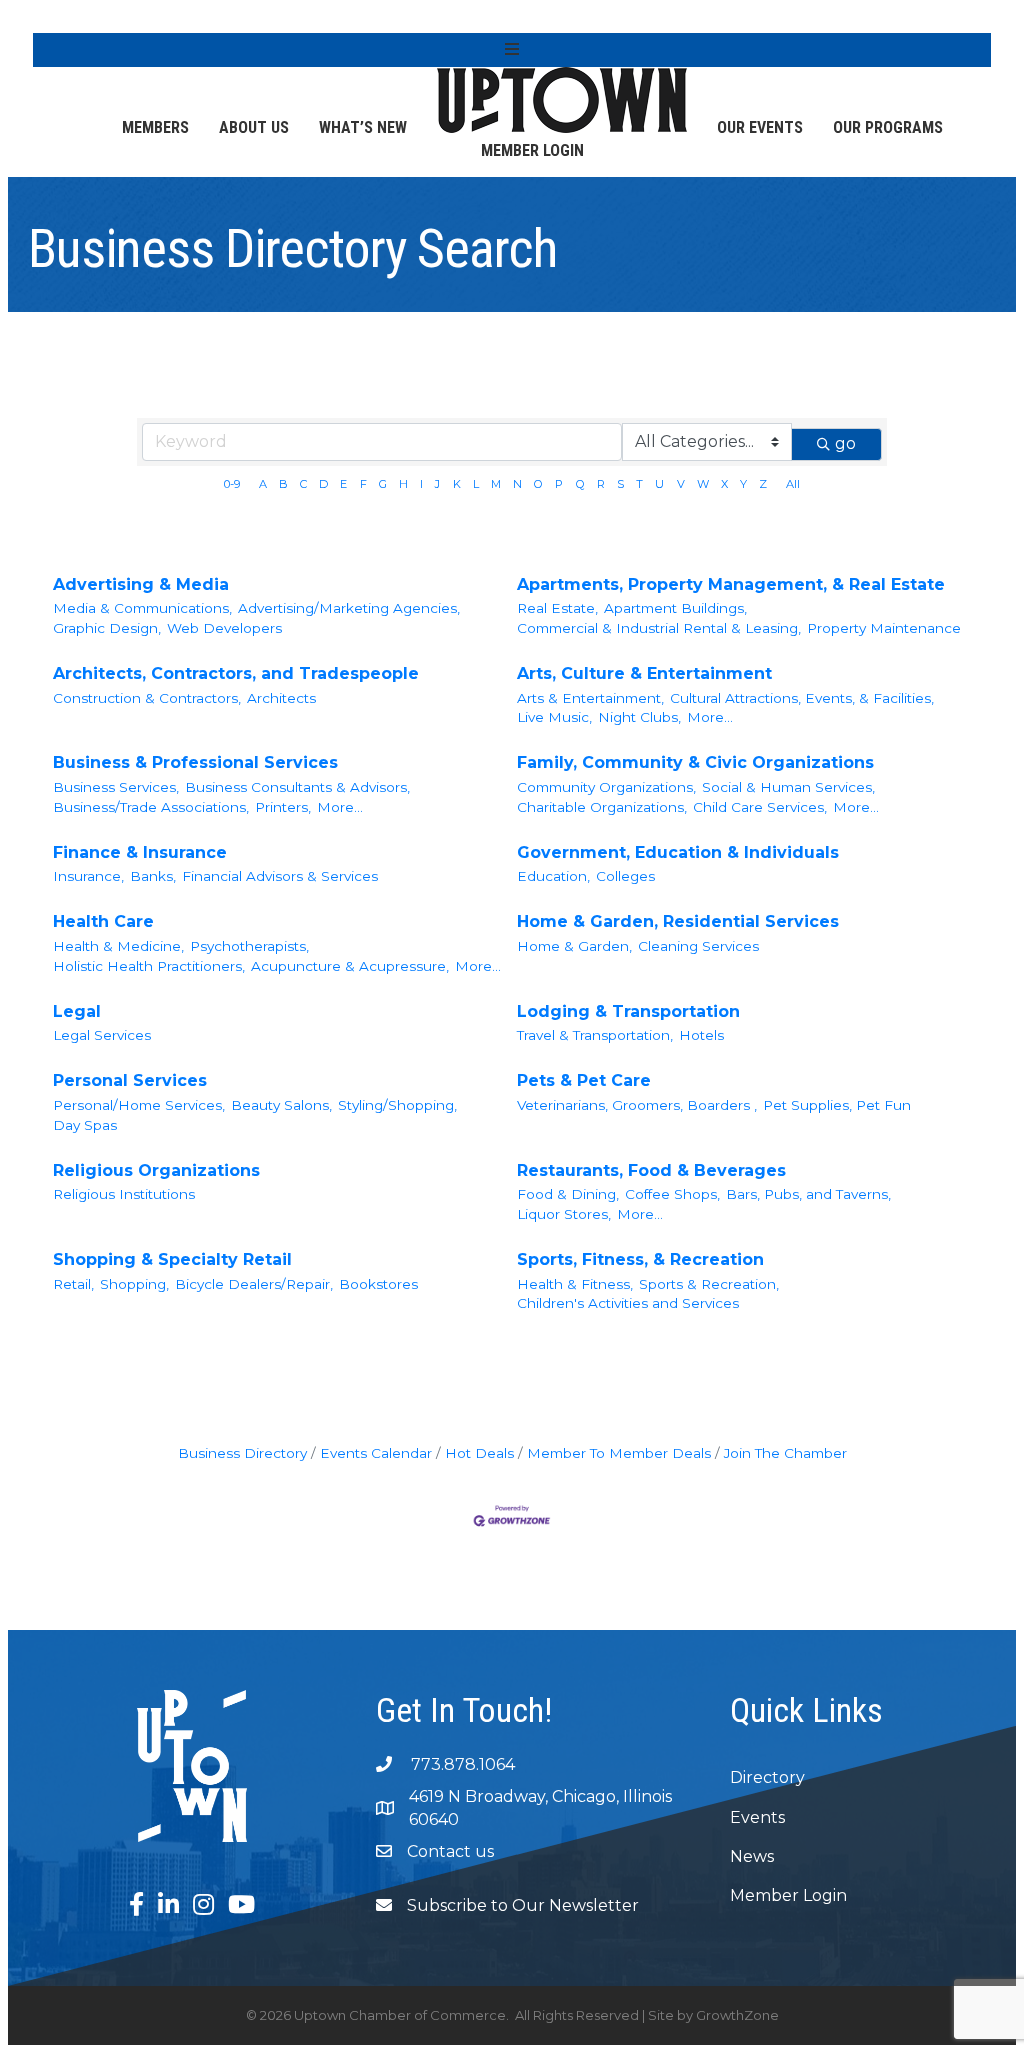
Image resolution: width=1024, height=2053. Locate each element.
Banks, (153, 876)
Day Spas (85, 1125)
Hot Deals (479, 1453)
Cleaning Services (698, 946)
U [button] (659, 484)
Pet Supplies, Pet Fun (837, 1105)
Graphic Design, (107, 628)
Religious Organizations (156, 1170)
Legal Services (102, 1035)
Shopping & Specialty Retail (172, 1259)
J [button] (437, 484)
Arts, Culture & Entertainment (644, 673)
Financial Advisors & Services (280, 876)
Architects (281, 698)
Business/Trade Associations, (151, 807)
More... (710, 717)
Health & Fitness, (575, 1284)
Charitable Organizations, (602, 807)
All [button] (793, 484)
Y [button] (743, 484)
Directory (767, 1777)
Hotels (701, 1035)
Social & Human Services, (788, 787)
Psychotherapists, (249, 946)
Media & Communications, (142, 608)
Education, (553, 876)
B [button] (283, 484)
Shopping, (134, 1284)
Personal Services (130, 1080)
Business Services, (116, 787)
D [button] (323, 484)
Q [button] (580, 484)
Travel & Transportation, (595, 1035)
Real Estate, (557, 608)
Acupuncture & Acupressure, (350, 966)
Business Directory (242, 1453)
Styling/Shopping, (397, 1105)
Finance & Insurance (140, 852)
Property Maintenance (884, 628)
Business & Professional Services (195, 762)
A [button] (263, 484)
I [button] (421, 484)
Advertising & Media (141, 584)
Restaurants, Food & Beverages (651, 1170)
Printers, (283, 807)
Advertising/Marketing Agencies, (349, 608)
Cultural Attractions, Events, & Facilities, (802, 698)
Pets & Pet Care (584, 1080)
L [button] (476, 484)
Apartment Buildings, (675, 608)
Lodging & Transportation (628, 1011)
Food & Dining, (568, 1194)
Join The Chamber (785, 1453)
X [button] (724, 484)
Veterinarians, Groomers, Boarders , (637, 1105)
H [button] (403, 484)
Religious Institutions (124, 1194)
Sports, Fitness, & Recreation (640, 1259)
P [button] (559, 484)
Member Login (532, 150)
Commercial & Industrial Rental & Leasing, (659, 628)
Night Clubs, (639, 717)
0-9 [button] (232, 484)
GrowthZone (737, 2015)
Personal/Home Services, (139, 1105)
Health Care (103, 921)
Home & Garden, (574, 946)
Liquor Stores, (564, 1214)
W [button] (703, 484)
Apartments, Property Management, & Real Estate (731, 584)
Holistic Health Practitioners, (149, 966)
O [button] (538, 484)
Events (757, 1817)
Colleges (625, 876)
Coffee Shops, (672, 1194)
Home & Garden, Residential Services (678, 921)
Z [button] (763, 484)
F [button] (363, 484)
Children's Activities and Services (628, 1303)
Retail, (73, 1284)
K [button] (457, 484)
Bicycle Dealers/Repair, (254, 1284)
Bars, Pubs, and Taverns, (808, 1194)
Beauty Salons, (281, 1105)
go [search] (845, 443)
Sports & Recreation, (709, 1284)
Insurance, (88, 876)
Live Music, (554, 717)
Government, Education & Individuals (678, 852)
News (752, 1856)
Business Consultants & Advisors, (297, 787)
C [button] (303, 484)
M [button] (496, 484)
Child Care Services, (760, 807)
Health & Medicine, (118, 946)
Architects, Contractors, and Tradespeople (236, 673)
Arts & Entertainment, (590, 698)
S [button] (620, 484)
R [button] (601, 484)
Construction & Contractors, (147, 698)
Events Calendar (376, 1453)
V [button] (681, 484)
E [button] (343, 484)
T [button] (639, 484)
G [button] (383, 484)
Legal (77, 1011)
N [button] (517, 484)
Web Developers (224, 628)
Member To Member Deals (619, 1453)
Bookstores (378, 1284)
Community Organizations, (606, 787)
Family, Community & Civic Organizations (695, 762)
